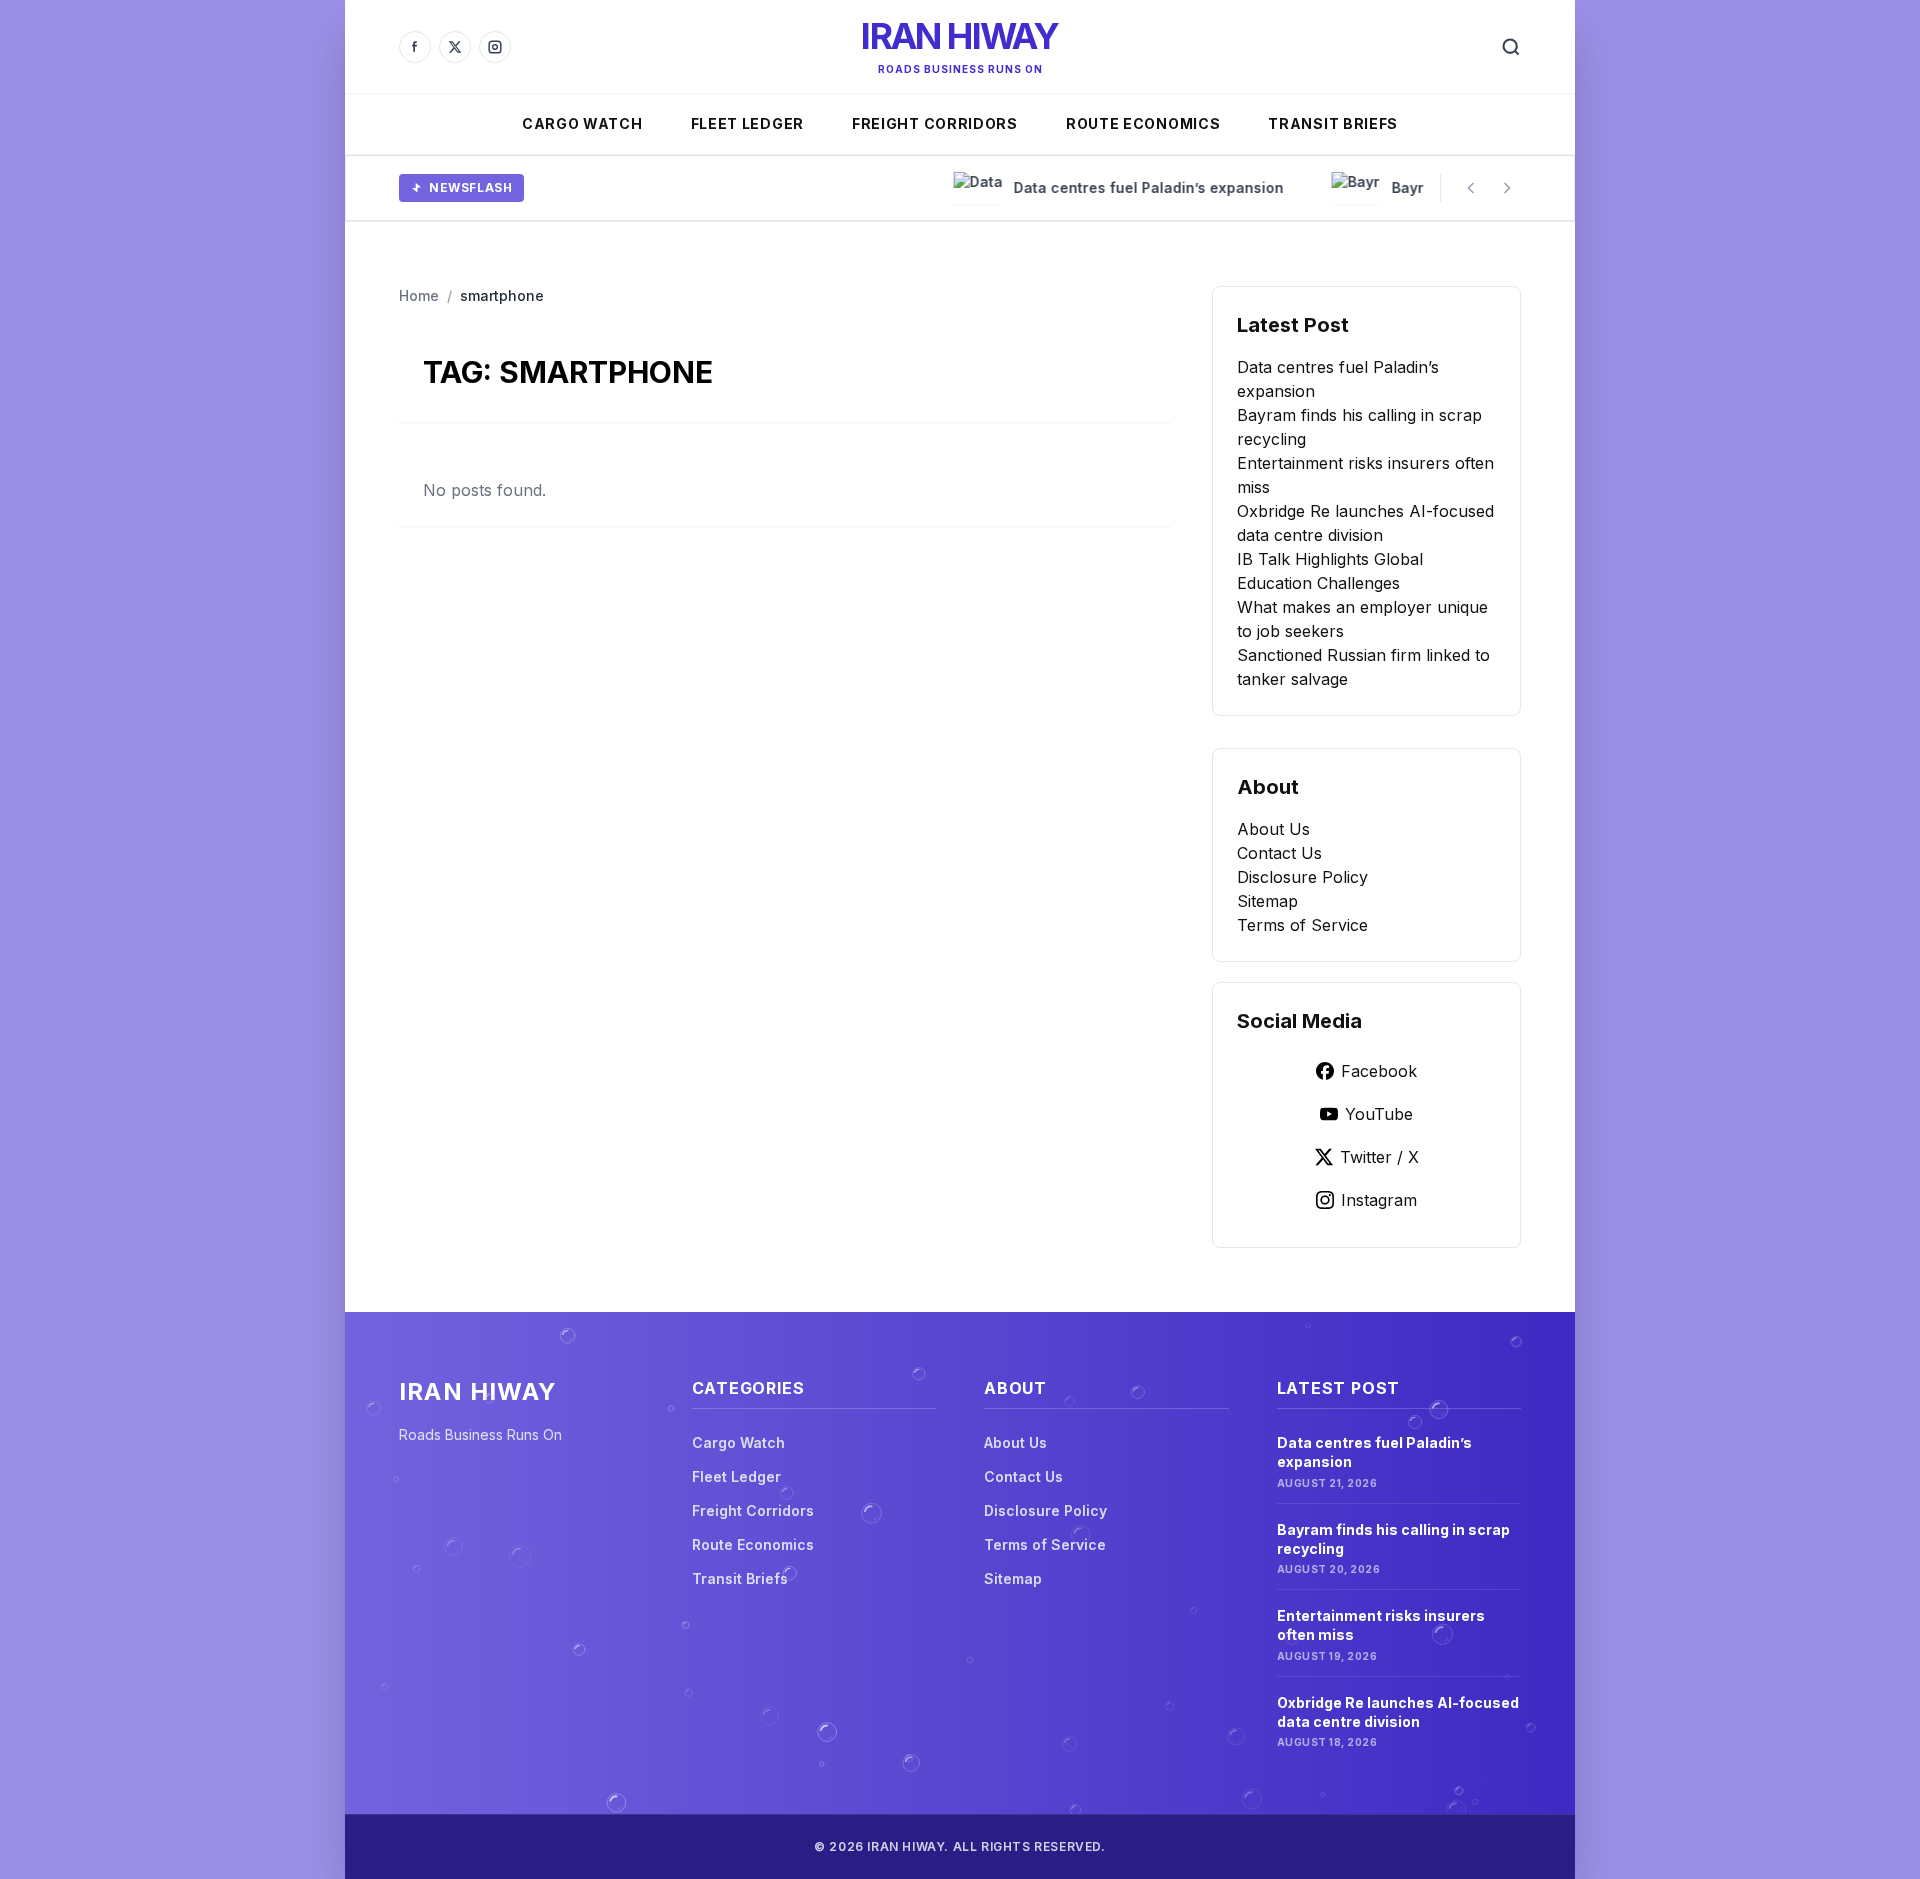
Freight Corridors (935, 123)
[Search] (1511, 47)
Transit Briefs (1333, 123)
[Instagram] (495, 47)
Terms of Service (1302, 925)
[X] (455, 47)
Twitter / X (1379, 1157)
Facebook (1379, 1071)
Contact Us (1279, 853)
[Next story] (1507, 188)
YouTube (1379, 1114)
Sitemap (1267, 901)
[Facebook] (415, 47)
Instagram (1379, 1200)
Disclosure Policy (1302, 877)
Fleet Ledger (747, 123)
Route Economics (1143, 123)
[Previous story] (1471, 188)
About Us (1273, 829)
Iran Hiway (959, 36)
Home (419, 295)
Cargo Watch (582, 123)
